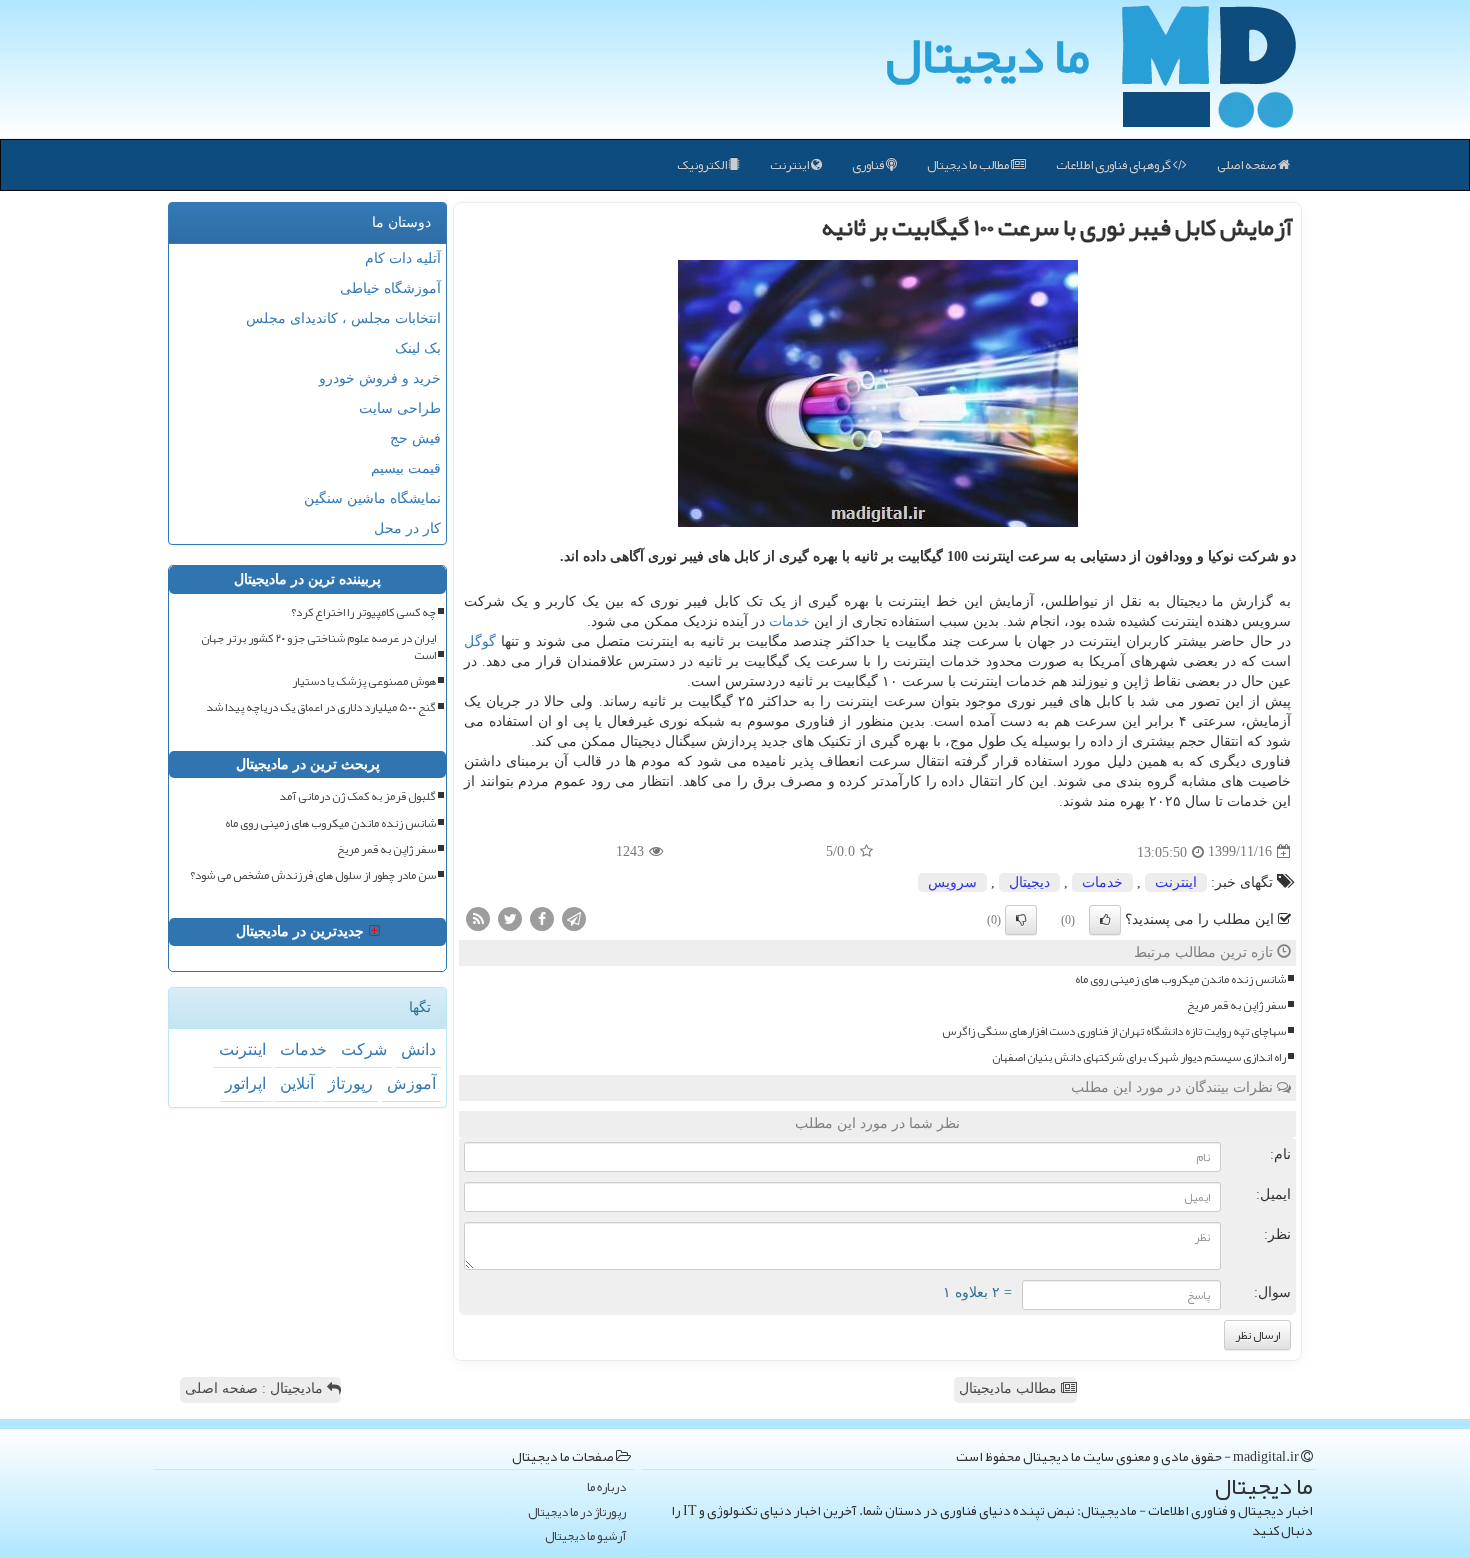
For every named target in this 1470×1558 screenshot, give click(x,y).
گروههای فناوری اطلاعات (1114, 165)
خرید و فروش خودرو (380, 378)
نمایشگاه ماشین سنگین (372, 498)
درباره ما (606, 1487)
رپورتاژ (350, 1083)
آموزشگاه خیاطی (390, 288)
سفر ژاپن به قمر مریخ (1236, 1005)
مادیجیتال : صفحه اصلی (256, 1388)
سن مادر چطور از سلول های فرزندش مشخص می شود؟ (313, 875)
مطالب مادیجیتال (1010, 1388)
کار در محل (407, 528)
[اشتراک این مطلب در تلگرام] (574, 917)
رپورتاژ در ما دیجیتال (577, 1512)
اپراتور (245, 1083)
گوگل (480, 641)
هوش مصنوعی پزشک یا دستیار (364, 681)
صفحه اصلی (1247, 165)
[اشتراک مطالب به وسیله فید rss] (478, 917)
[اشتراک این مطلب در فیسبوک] (542, 917)
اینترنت (790, 165)
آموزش (411, 1083)
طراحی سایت (400, 408)
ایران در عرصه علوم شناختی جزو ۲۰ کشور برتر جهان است (318, 647)
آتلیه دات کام (403, 258)
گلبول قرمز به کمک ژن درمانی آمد (357, 796)
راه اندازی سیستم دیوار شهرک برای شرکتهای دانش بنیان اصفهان (1139, 1057)
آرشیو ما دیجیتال (585, 1536)
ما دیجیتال (987, 55)
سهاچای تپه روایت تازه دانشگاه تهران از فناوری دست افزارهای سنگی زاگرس (1114, 1031)
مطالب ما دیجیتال (969, 165)
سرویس (952, 882)
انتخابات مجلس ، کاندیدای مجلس (343, 318)
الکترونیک (703, 165)
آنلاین (297, 1083)
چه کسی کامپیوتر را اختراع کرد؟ (363, 612)
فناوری (869, 165)
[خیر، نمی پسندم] (1021, 920)
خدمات (789, 621)
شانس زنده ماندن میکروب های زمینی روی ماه (1180, 979)
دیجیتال (1029, 882)
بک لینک (418, 348)
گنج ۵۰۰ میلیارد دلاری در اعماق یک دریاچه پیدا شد (321, 707)
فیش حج (415, 438)
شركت (364, 1049)
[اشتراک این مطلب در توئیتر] (510, 917)
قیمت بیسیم (406, 468)
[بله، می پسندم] (1105, 920)
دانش (418, 1049)
